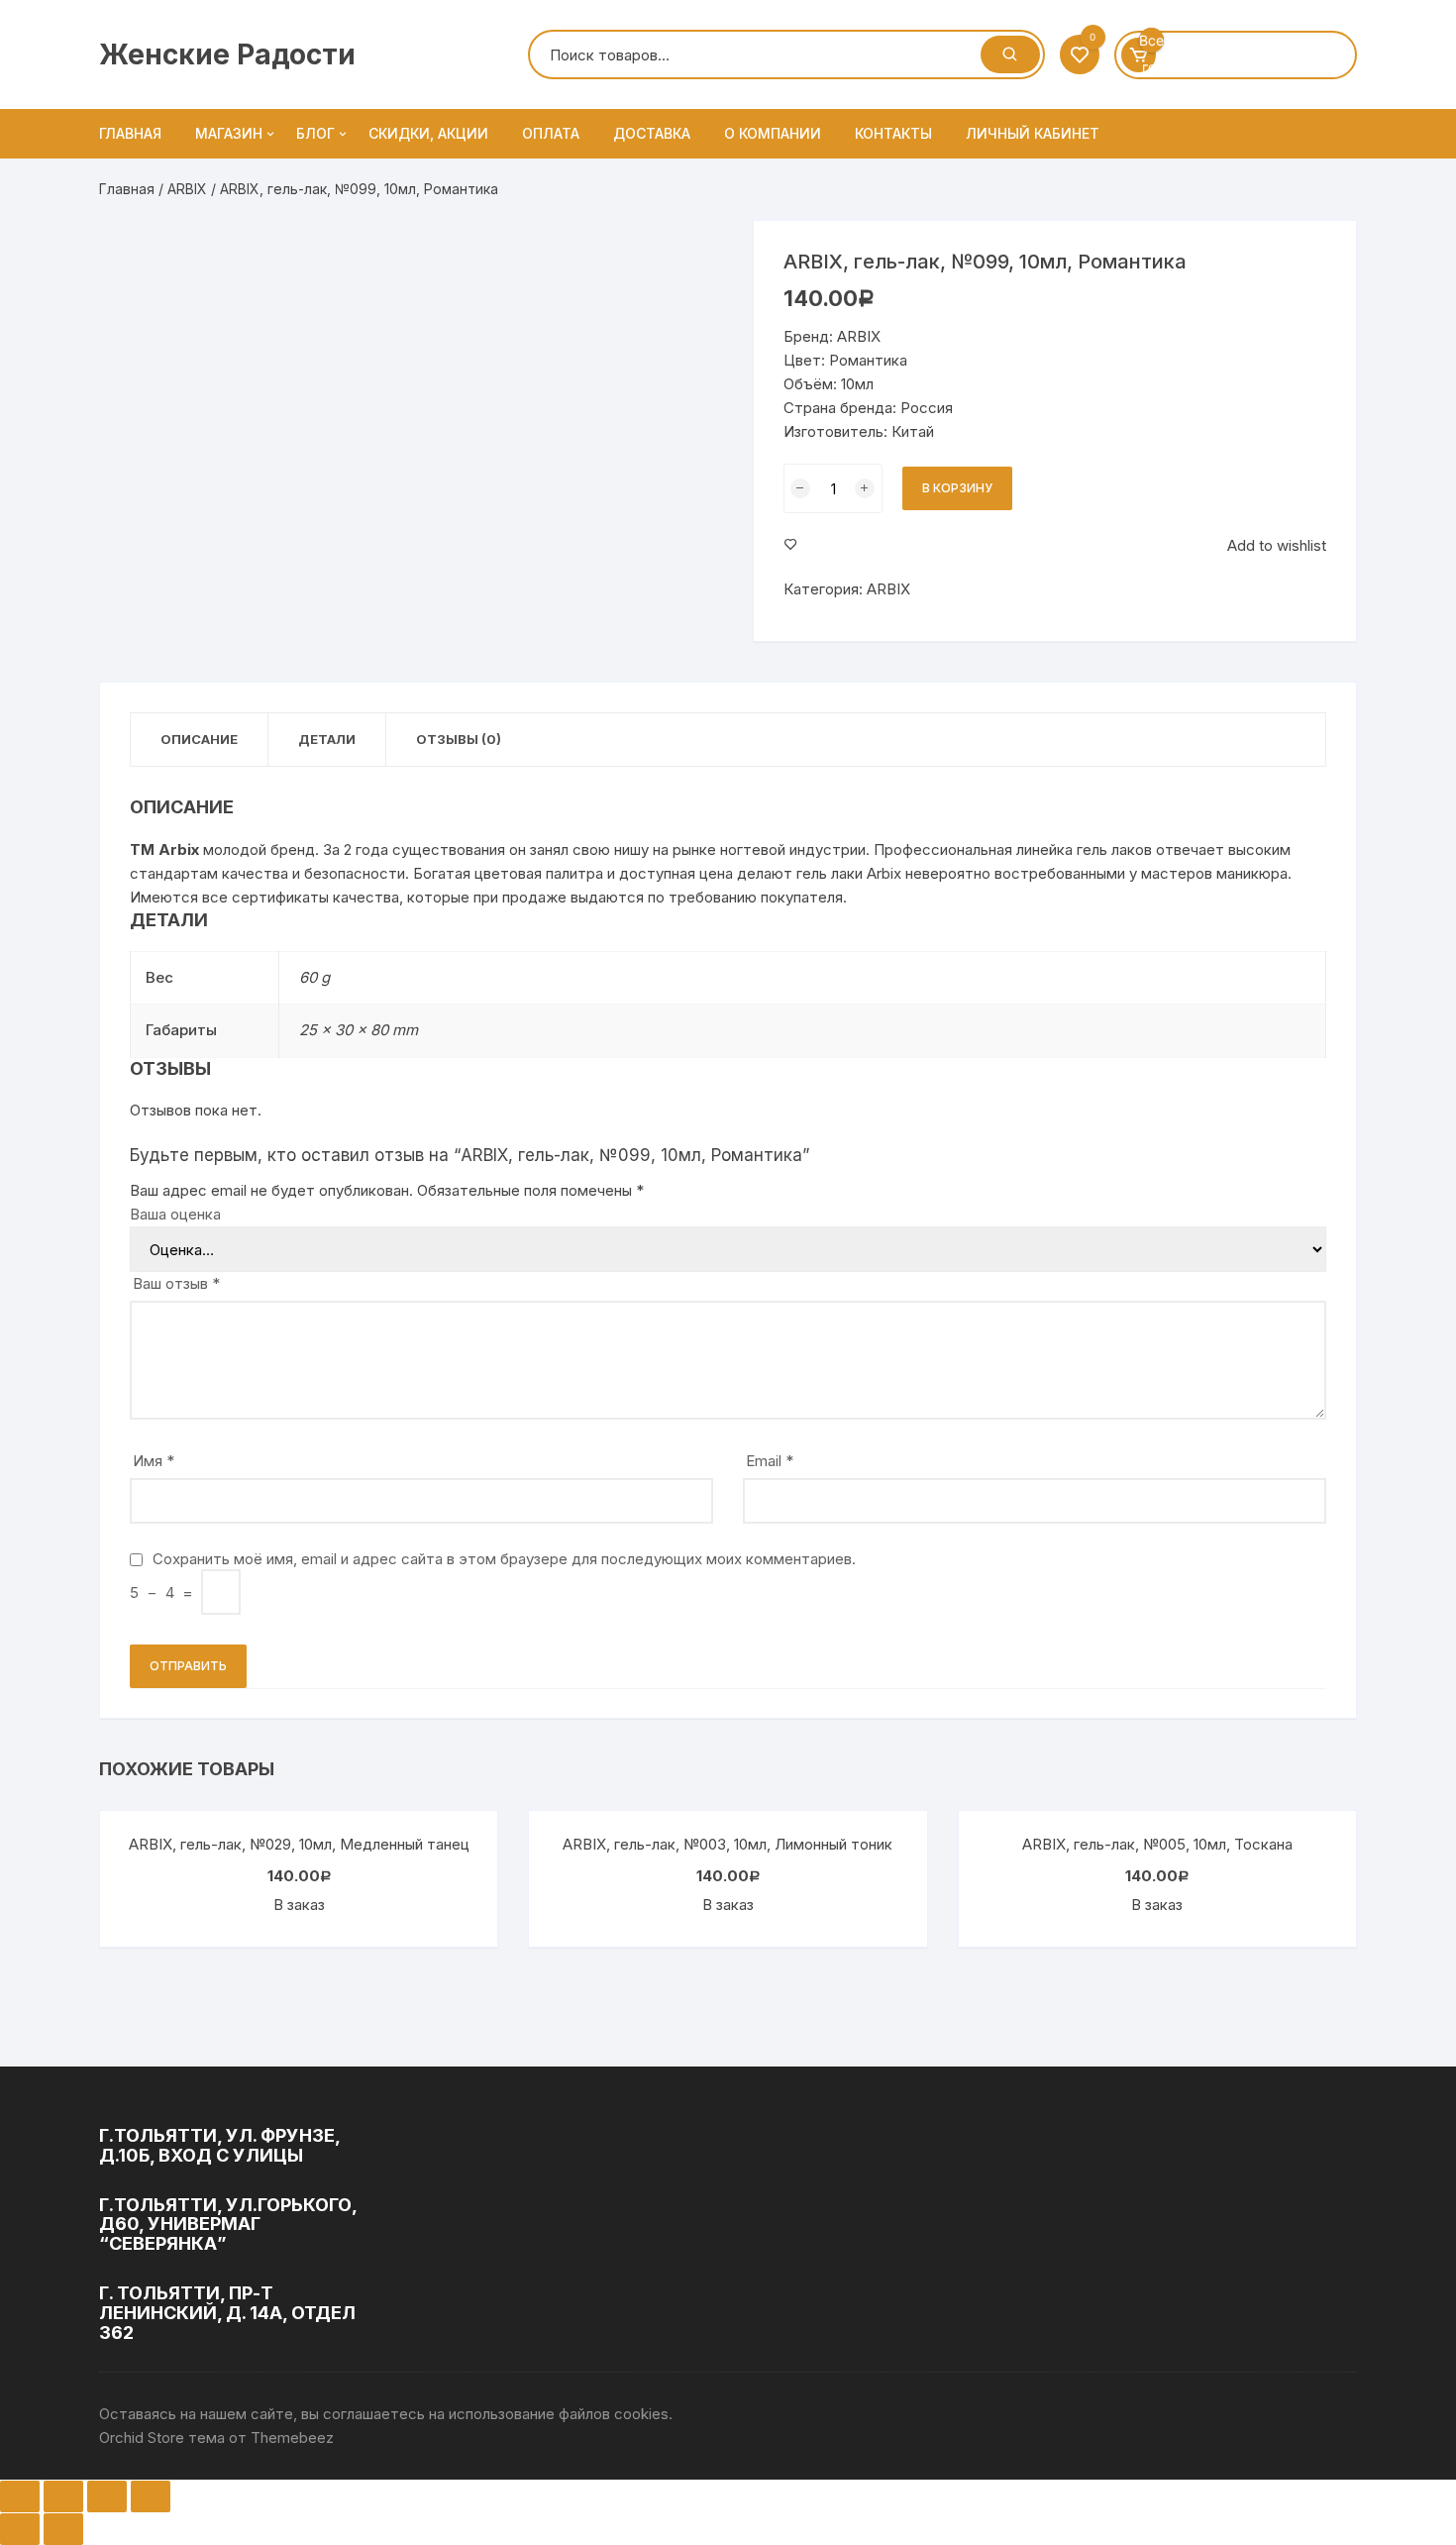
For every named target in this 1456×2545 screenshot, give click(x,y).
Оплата (551, 133)
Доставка (652, 133)
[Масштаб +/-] (151, 2496)
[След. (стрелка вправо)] (63, 2529)
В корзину (957, 488)
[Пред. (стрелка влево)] (20, 2529)
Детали (327, 739)
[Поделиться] (63, 2496)
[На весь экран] (107, 2496)
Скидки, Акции (428, 133)
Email (770, 1461)
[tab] (200, 740)
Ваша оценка (175, 1214)
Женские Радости (227, 54)
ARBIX (187, 189)
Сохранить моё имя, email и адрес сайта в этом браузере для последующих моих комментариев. (504, 1559)
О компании (773, 133)
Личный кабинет (1033, 133)
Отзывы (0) (459, 739)
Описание (199, 739)
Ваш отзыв (176, 1283)
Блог (315, 133)
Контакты (893, 133)
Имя (154, 1461)
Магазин (229, 133)
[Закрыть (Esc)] (20, 2496)
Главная (130, 133)
